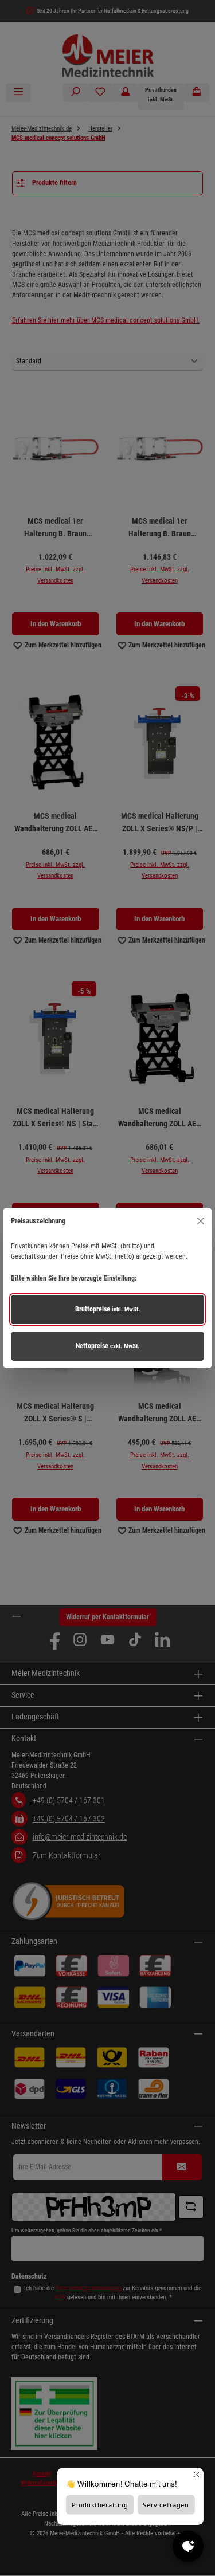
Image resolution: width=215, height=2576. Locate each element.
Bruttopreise (107, 1309)
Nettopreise (107, 1346)
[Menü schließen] (200, 1221)
